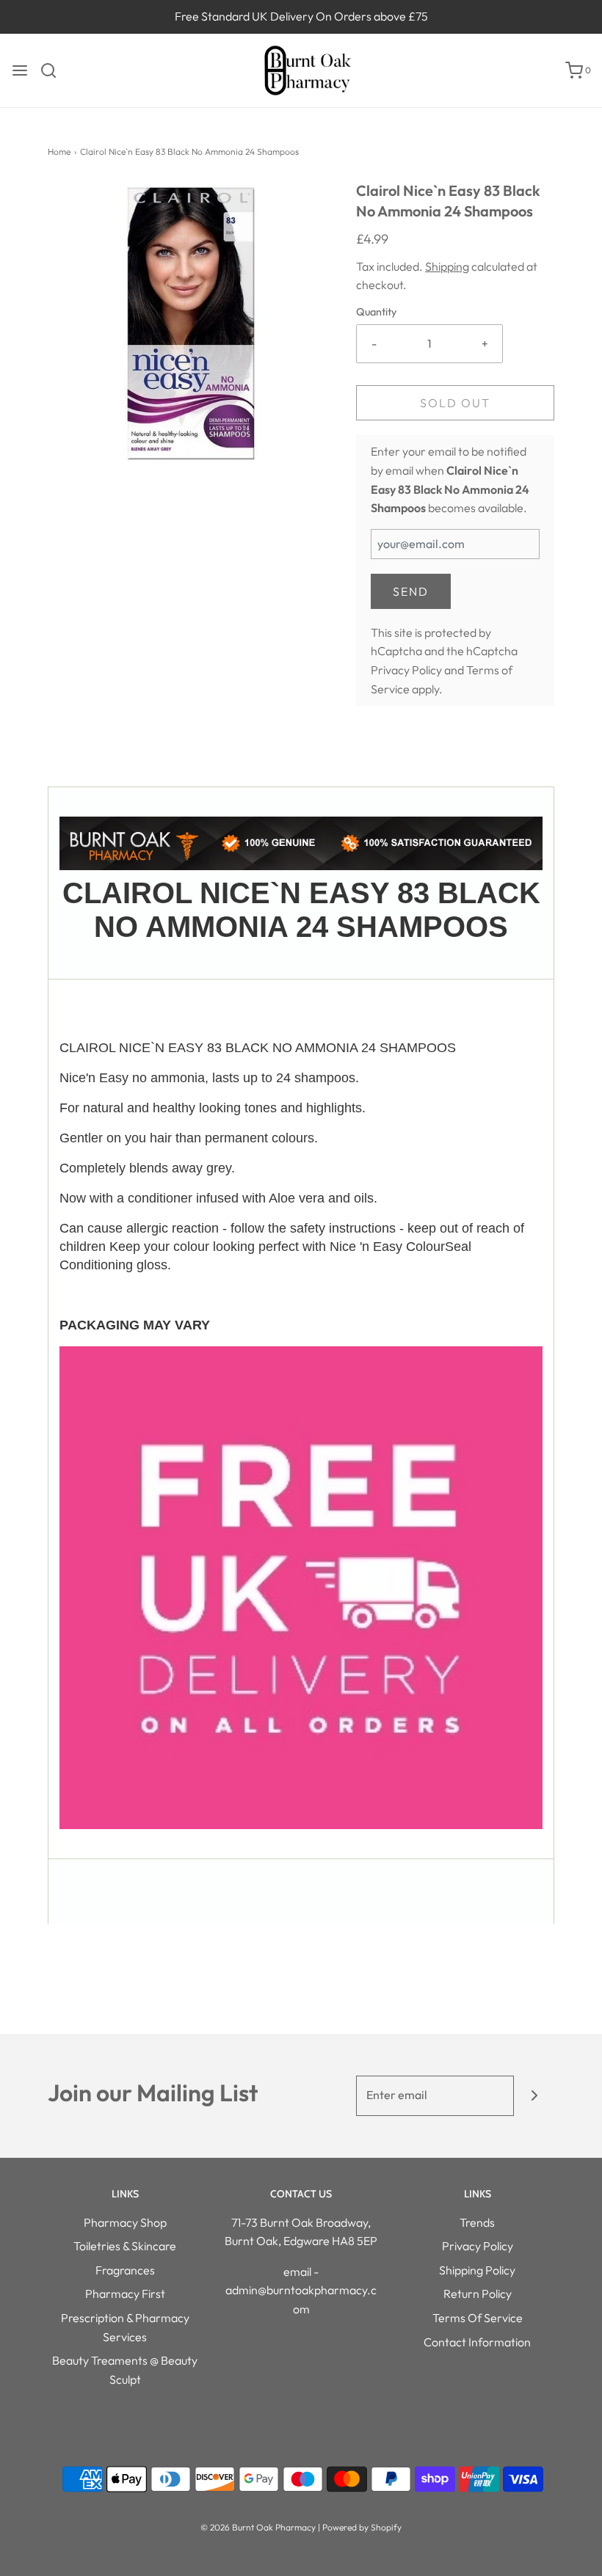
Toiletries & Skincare (125, 2246)
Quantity (376, 312)
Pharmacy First (125, 2294)
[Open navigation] (20, 70)
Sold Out (455, 403)
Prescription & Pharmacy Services (125, 2327)
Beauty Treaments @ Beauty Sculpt (125, 2370)
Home (59, 152)
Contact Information (477, 2342)
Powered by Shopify (362, 2527)
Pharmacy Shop (125, 2222)
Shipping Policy (477, 2270)
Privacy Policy (406, 670)
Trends (477, 2222)
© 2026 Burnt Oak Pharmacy (258, 2527)
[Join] (534, 2096)
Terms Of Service (478, 2318)
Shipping (447, 266)
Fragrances (125, 2270)
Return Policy (478, 2294)
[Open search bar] (54, 70)
